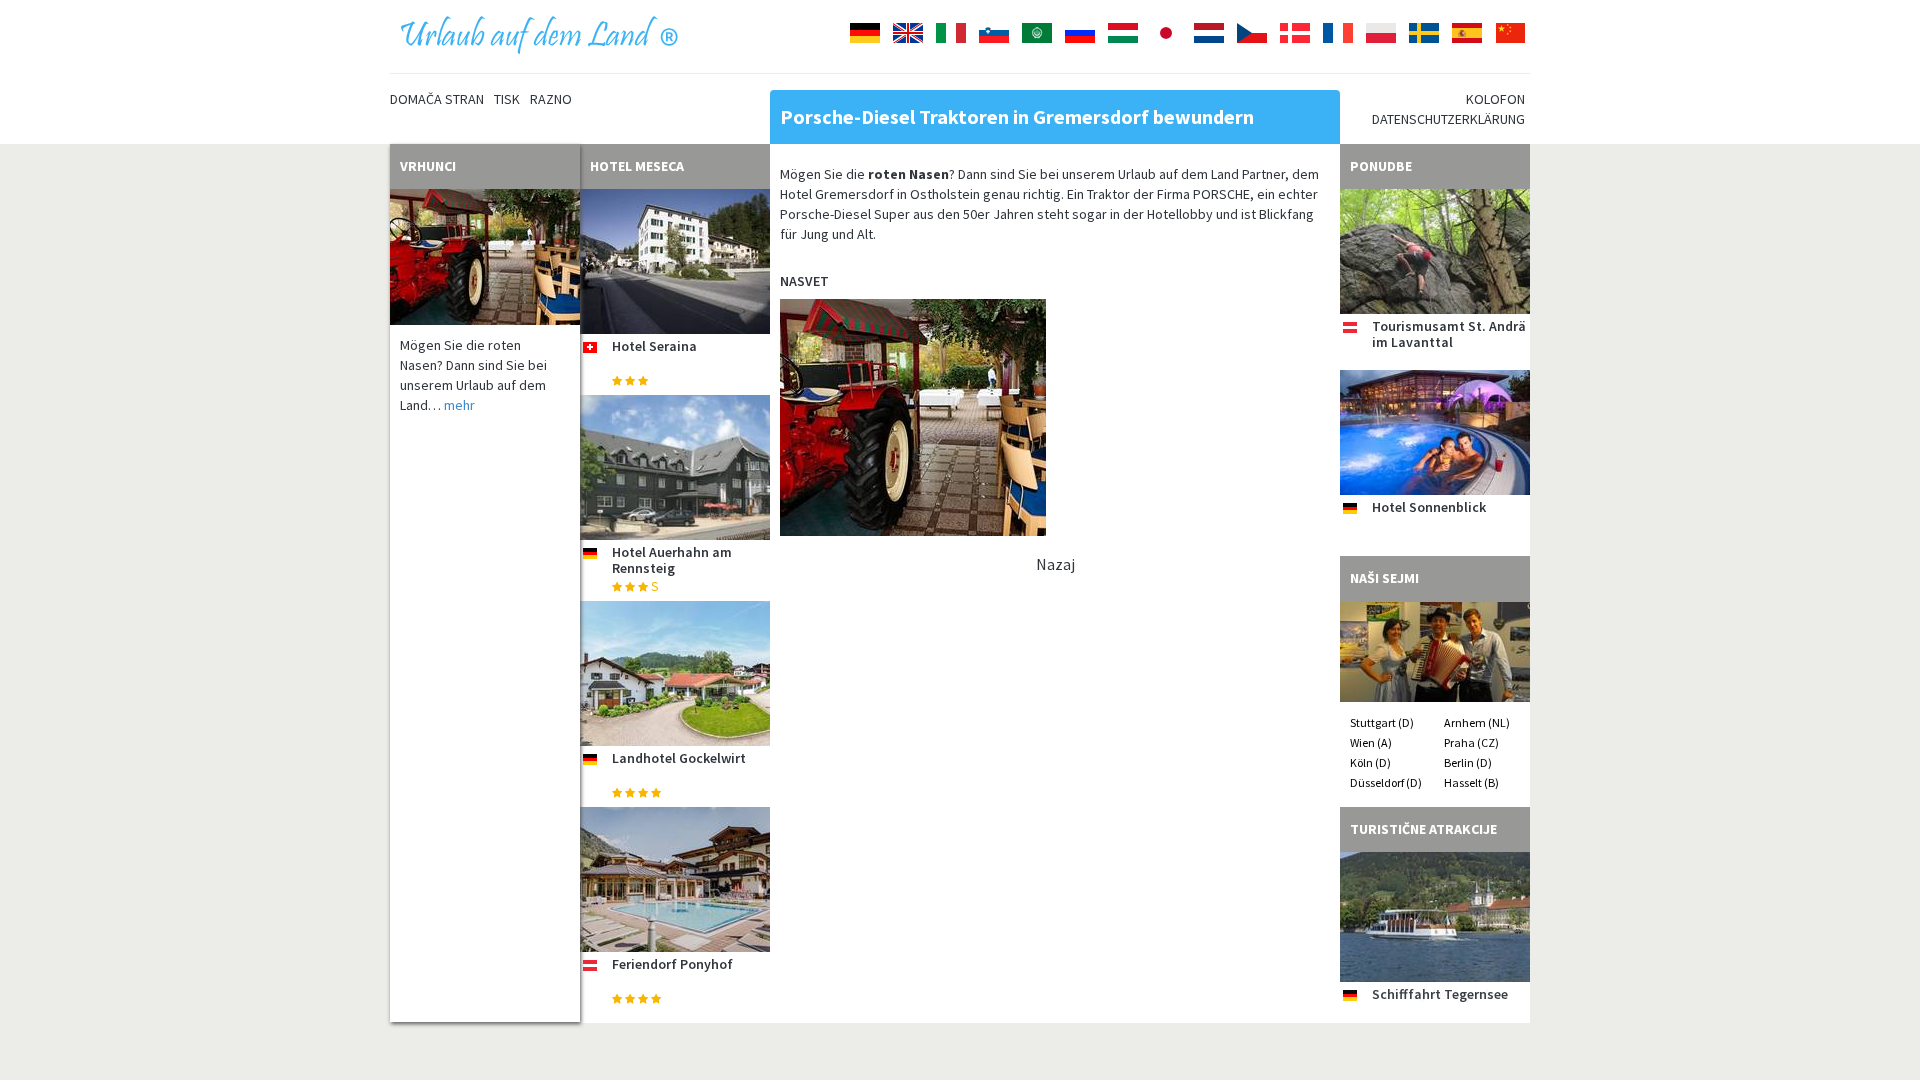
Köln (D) (1370, 762)
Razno (551, 99)
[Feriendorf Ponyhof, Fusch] (675, 879)
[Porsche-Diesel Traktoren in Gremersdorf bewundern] (485, 257)
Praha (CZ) (1471, 742)
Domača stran (437, 99)
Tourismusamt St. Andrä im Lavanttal (1449, 333)
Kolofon (1495, 99)
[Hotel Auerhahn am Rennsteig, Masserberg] (675, 467)
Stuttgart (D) (1382, 722)
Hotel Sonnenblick (1429, 507)
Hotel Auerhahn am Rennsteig (672, 559)
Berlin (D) (1468, 762)
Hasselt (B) (1471, 782)
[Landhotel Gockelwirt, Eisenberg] (675, 673)
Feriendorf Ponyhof (672, 964)
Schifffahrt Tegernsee (1440, 994)
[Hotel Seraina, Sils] (675, 261)
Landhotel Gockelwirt (679, 758)
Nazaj (1055, 564)
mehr (459, 405)
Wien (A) (1371, 742)
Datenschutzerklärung (1448, 119)
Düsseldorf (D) (1386, 782)
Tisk (507, 99)
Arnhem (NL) (1477, 722)
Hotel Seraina (654, 346)
